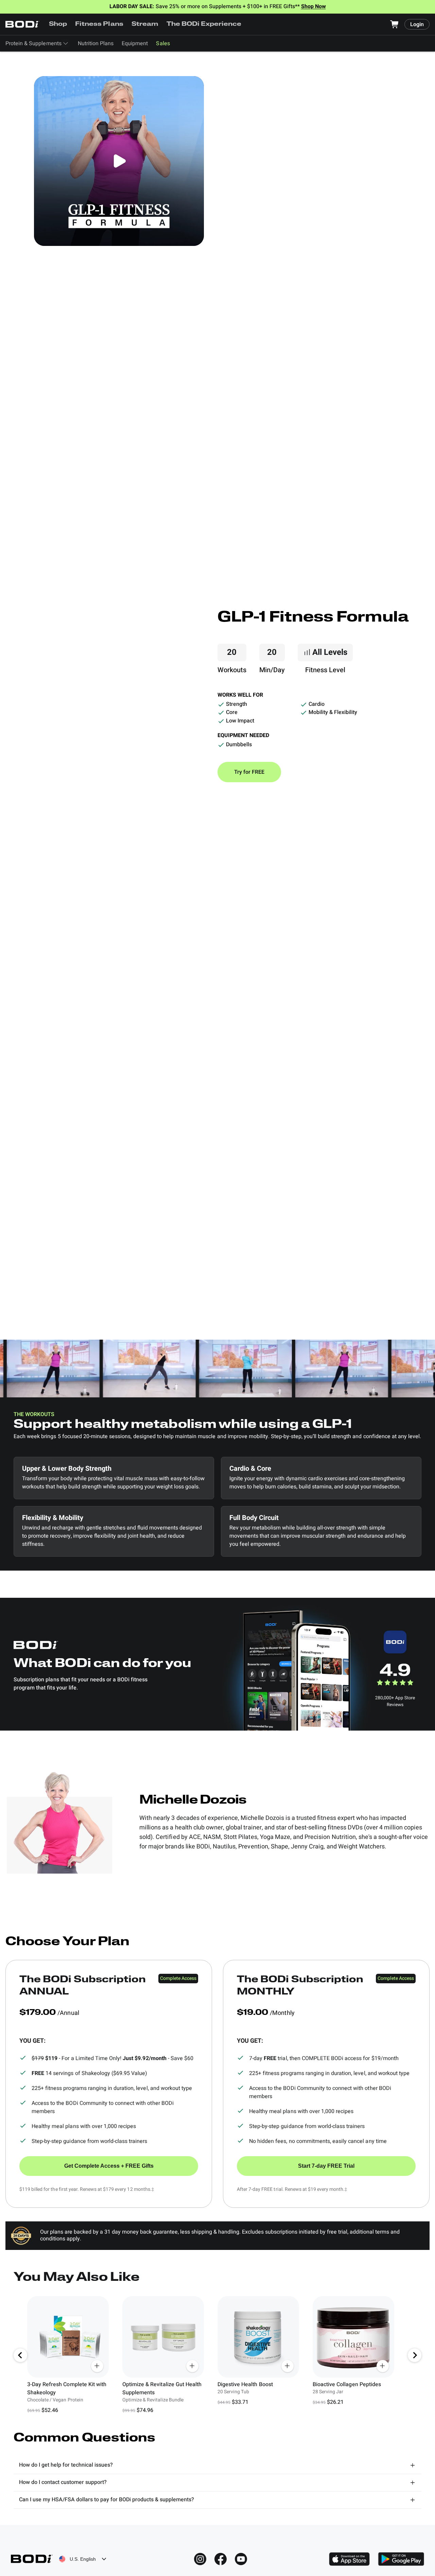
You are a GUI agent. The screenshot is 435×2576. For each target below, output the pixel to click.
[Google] (401, 2559)
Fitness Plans (99, 24)
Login (417, 24)
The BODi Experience (204, 24)
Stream (145, 24)
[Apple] (349, 2559)
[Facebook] (221, 2559)
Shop (58, 24)
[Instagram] (200, 2559)
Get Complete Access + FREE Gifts (109, 2166)
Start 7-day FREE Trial (326, 2166)
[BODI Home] (22, 24)
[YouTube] (241, 2559)
